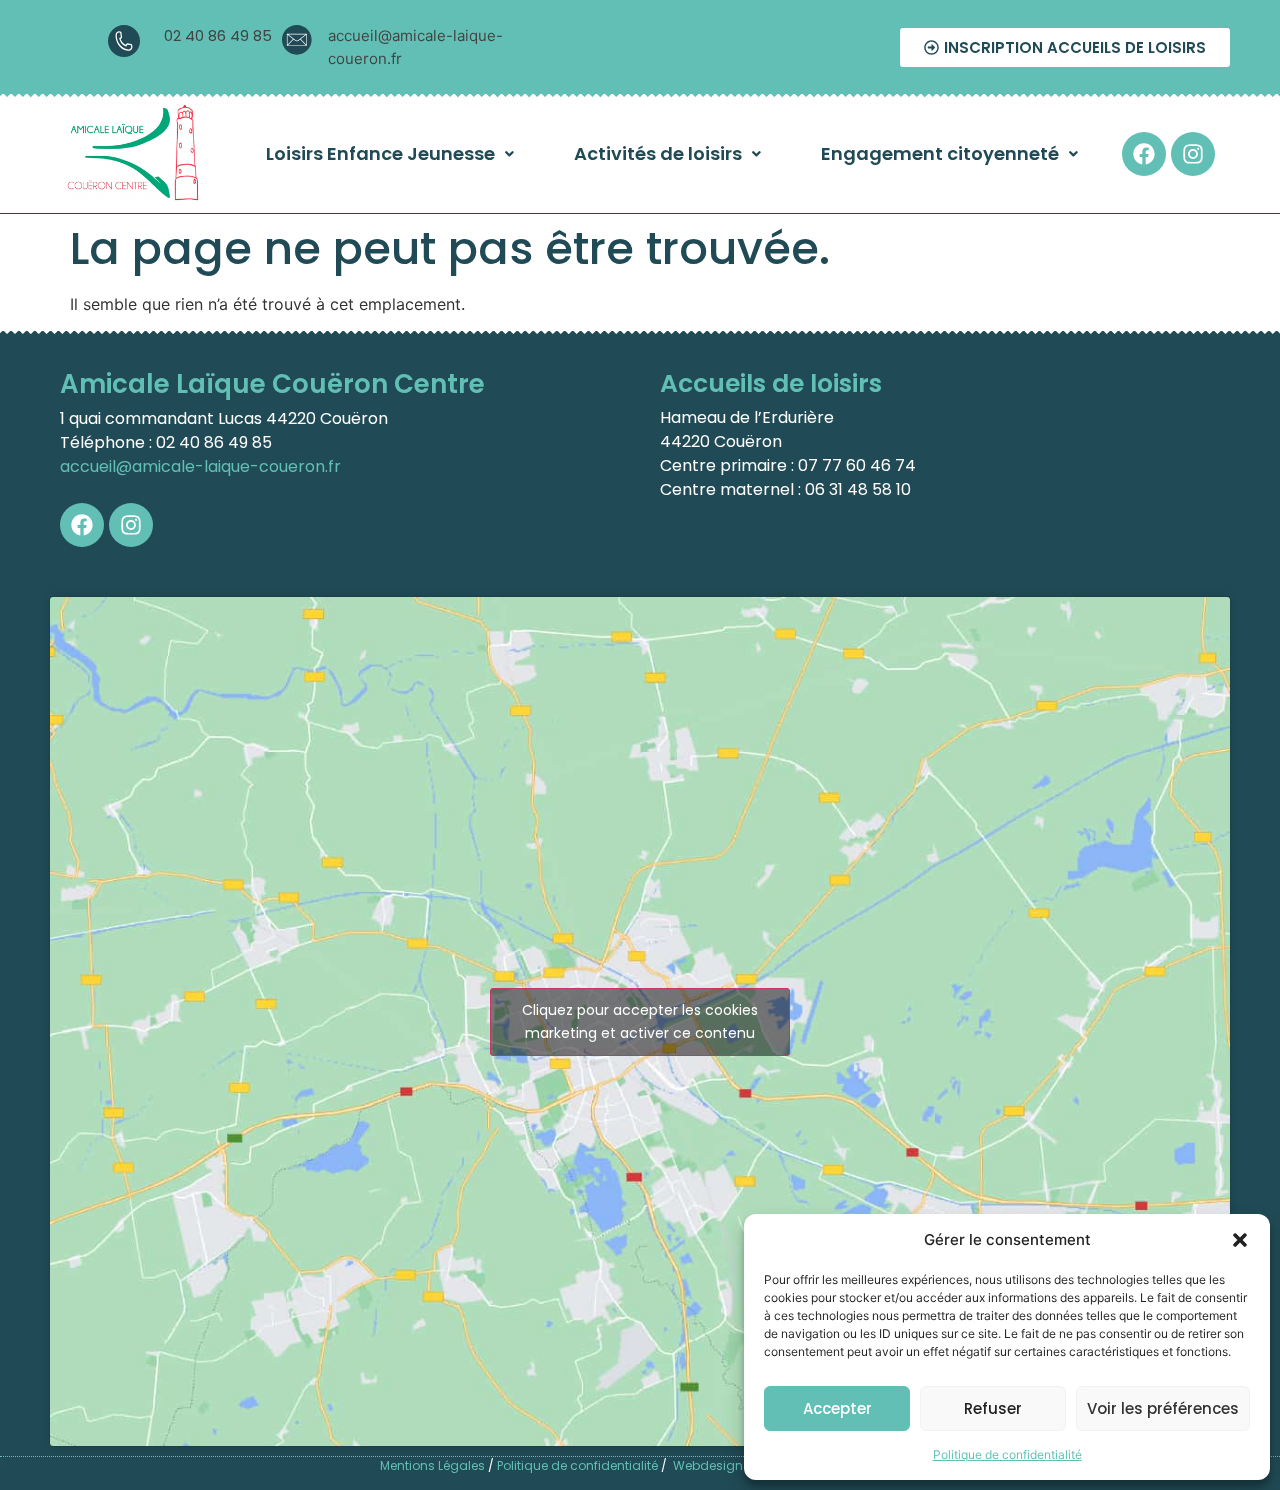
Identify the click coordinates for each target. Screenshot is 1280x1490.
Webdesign (708, 1465)
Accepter (837, 1408)
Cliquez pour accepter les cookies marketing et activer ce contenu (640, 1021)
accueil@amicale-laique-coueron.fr (200, 466)
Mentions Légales (432, 1465)
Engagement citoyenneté (940, 153)
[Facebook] (1144, 154)
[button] (1240, 1240)
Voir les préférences (1163, 1408)
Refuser (993, 1408)
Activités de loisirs (658, 153)
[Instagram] (1193, 154)
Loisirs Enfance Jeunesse (380, 153)
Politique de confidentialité (1007, 1454)
